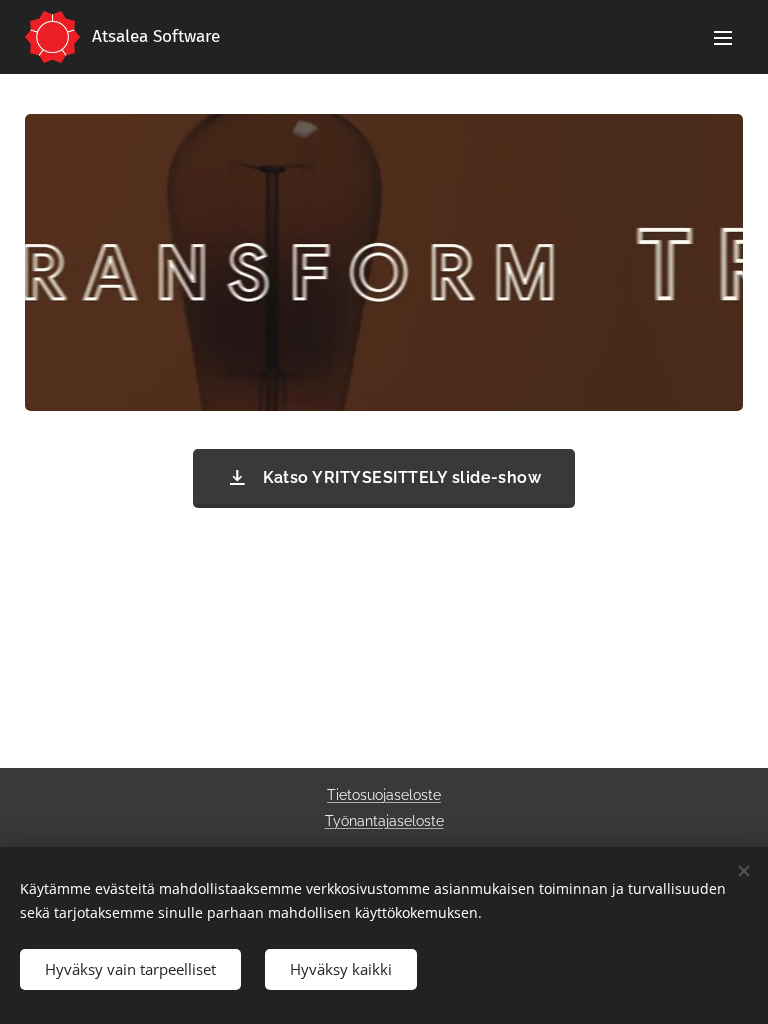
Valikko (723, 37)
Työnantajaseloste (384, 821)
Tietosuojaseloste (384, 795)
